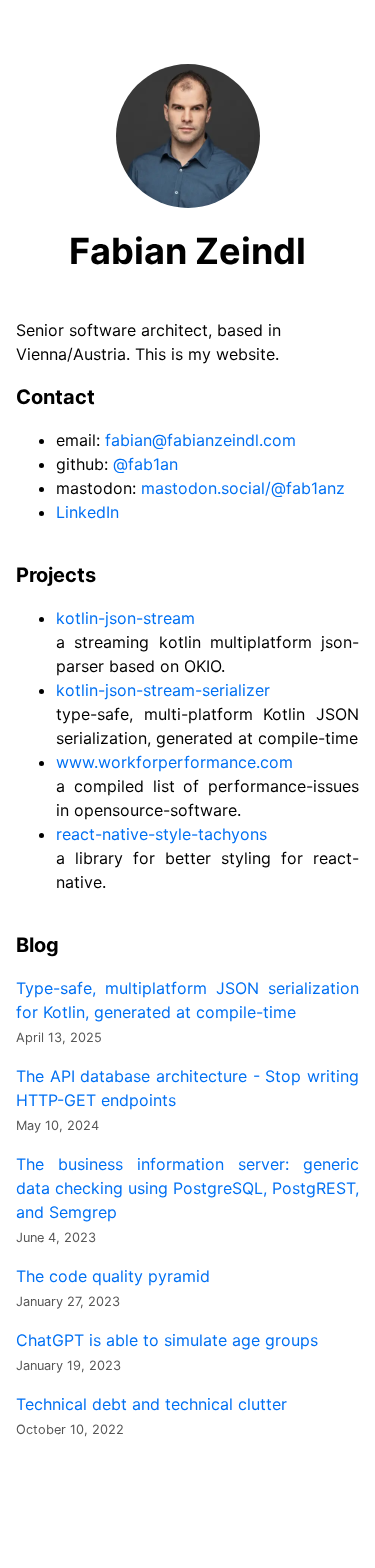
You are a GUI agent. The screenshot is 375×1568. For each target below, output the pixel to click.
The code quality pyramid (113, 1276)
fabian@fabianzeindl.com (200, 440)
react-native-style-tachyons (161, 834)
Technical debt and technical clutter (151, 1404)
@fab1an (145, 464)
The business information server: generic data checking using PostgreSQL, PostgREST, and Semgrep (187, 1188)
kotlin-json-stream (125, 618)
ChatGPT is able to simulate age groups (167, 1340)
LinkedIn (87, 512)
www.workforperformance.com (174, 762)
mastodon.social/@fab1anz (243, 488)
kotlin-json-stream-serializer (163, 690)
